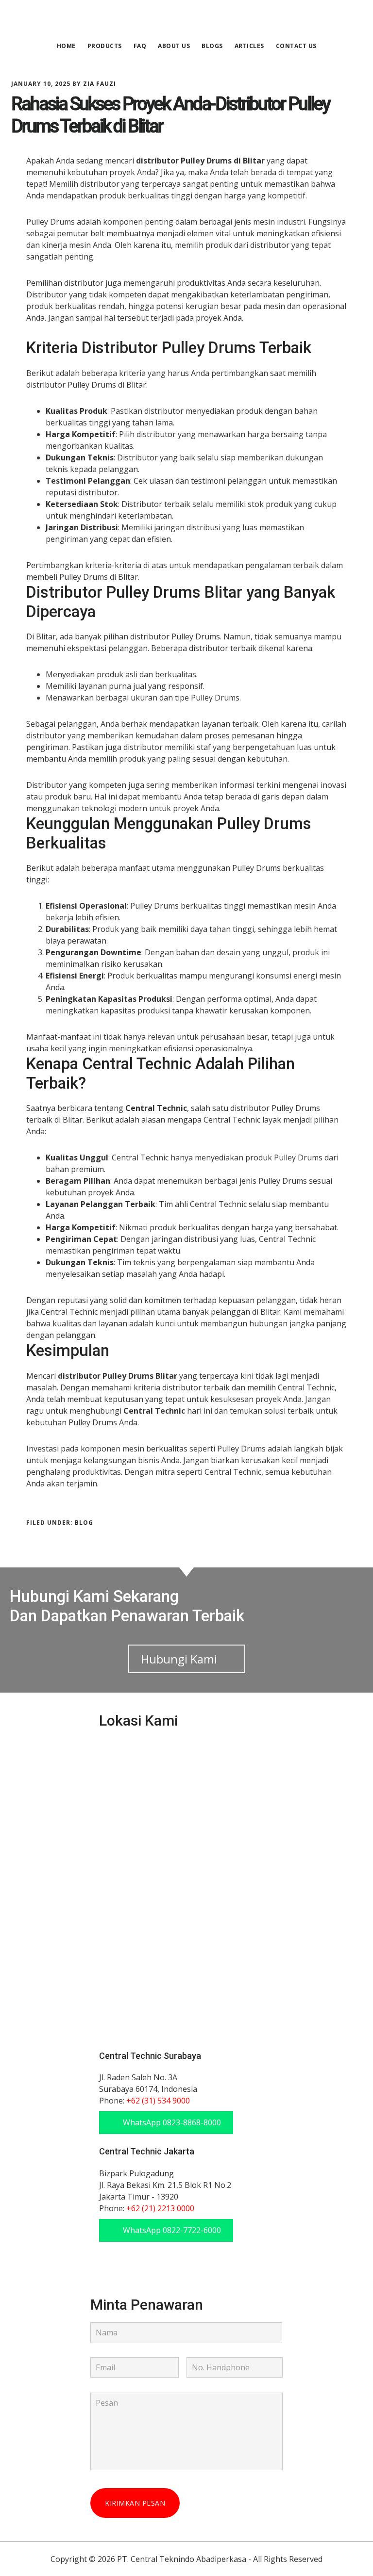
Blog (84, 1523)
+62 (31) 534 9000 (158, 2101)
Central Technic (186, 21)
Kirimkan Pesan (135, 2503)
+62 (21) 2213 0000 (160, 2208)
